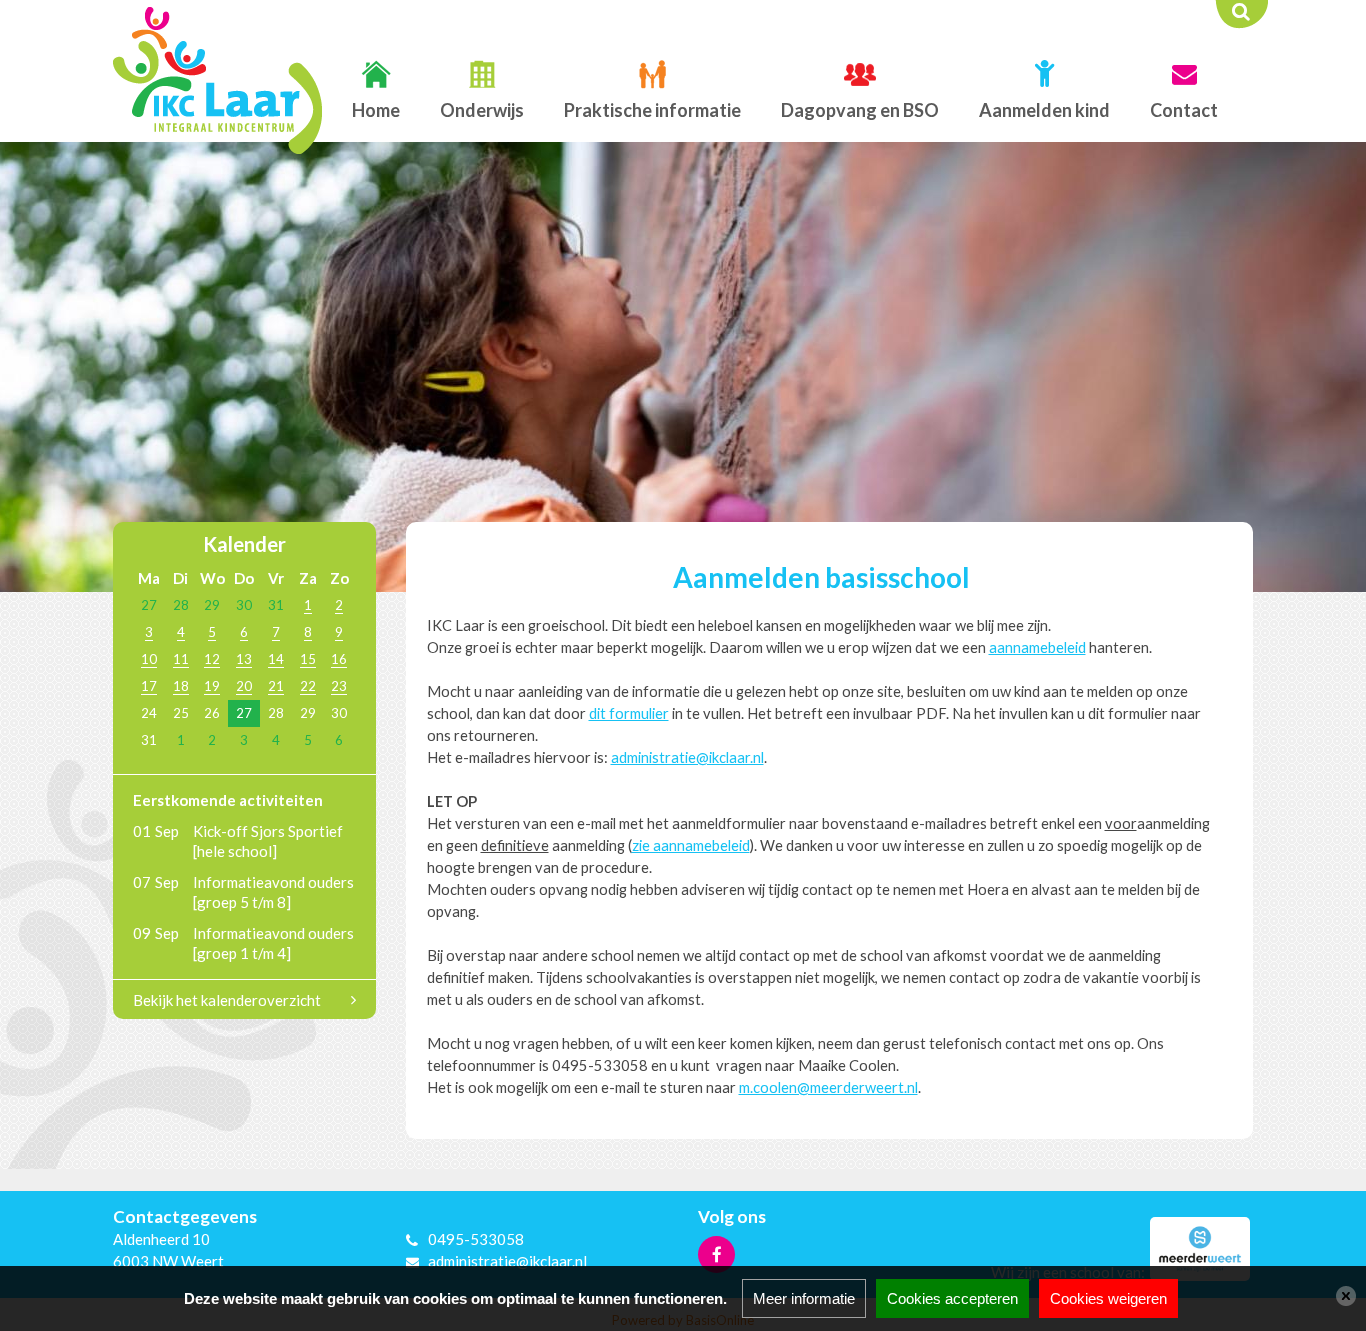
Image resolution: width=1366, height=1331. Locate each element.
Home (376, 109)
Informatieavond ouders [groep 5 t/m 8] (273, 892)
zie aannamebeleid (691, 845)
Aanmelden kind (1044, 109)
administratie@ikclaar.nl (687, 757)
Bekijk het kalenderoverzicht (227, 1000)
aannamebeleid (1037, 647)
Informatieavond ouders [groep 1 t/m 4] (273, 943)
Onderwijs (482, 109)
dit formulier (629, 713)
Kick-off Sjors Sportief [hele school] (268, 841)
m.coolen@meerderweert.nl (828, 1087)
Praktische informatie (652, 109)
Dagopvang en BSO (860, 109)
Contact (1184, 109)
